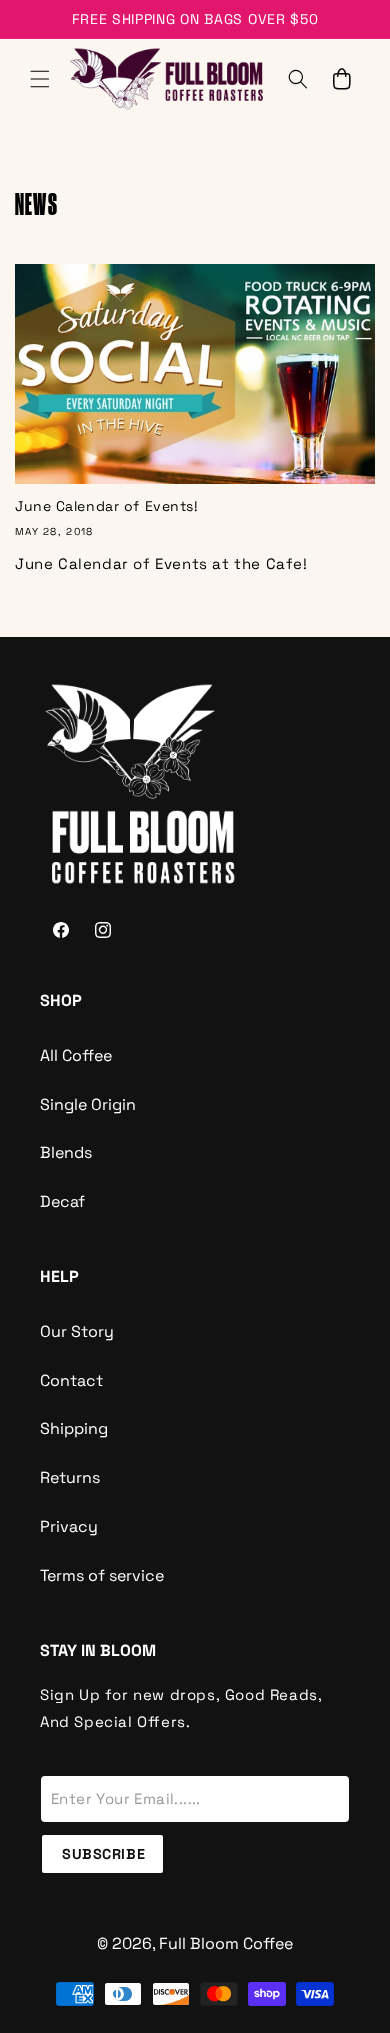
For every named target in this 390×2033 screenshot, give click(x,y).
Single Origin (88, 1104)
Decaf (62, 1201)
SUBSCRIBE (103, 1854)
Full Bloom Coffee (226, 1943)
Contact (71, 1380)
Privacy (69, 1526)
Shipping (74, 1428)
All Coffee (76, 1055)
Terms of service (102, 1575)
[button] (40, 79)
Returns (70, 1477)
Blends (66, 1152)
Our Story (77, 1331)
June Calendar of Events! (106, 506)
